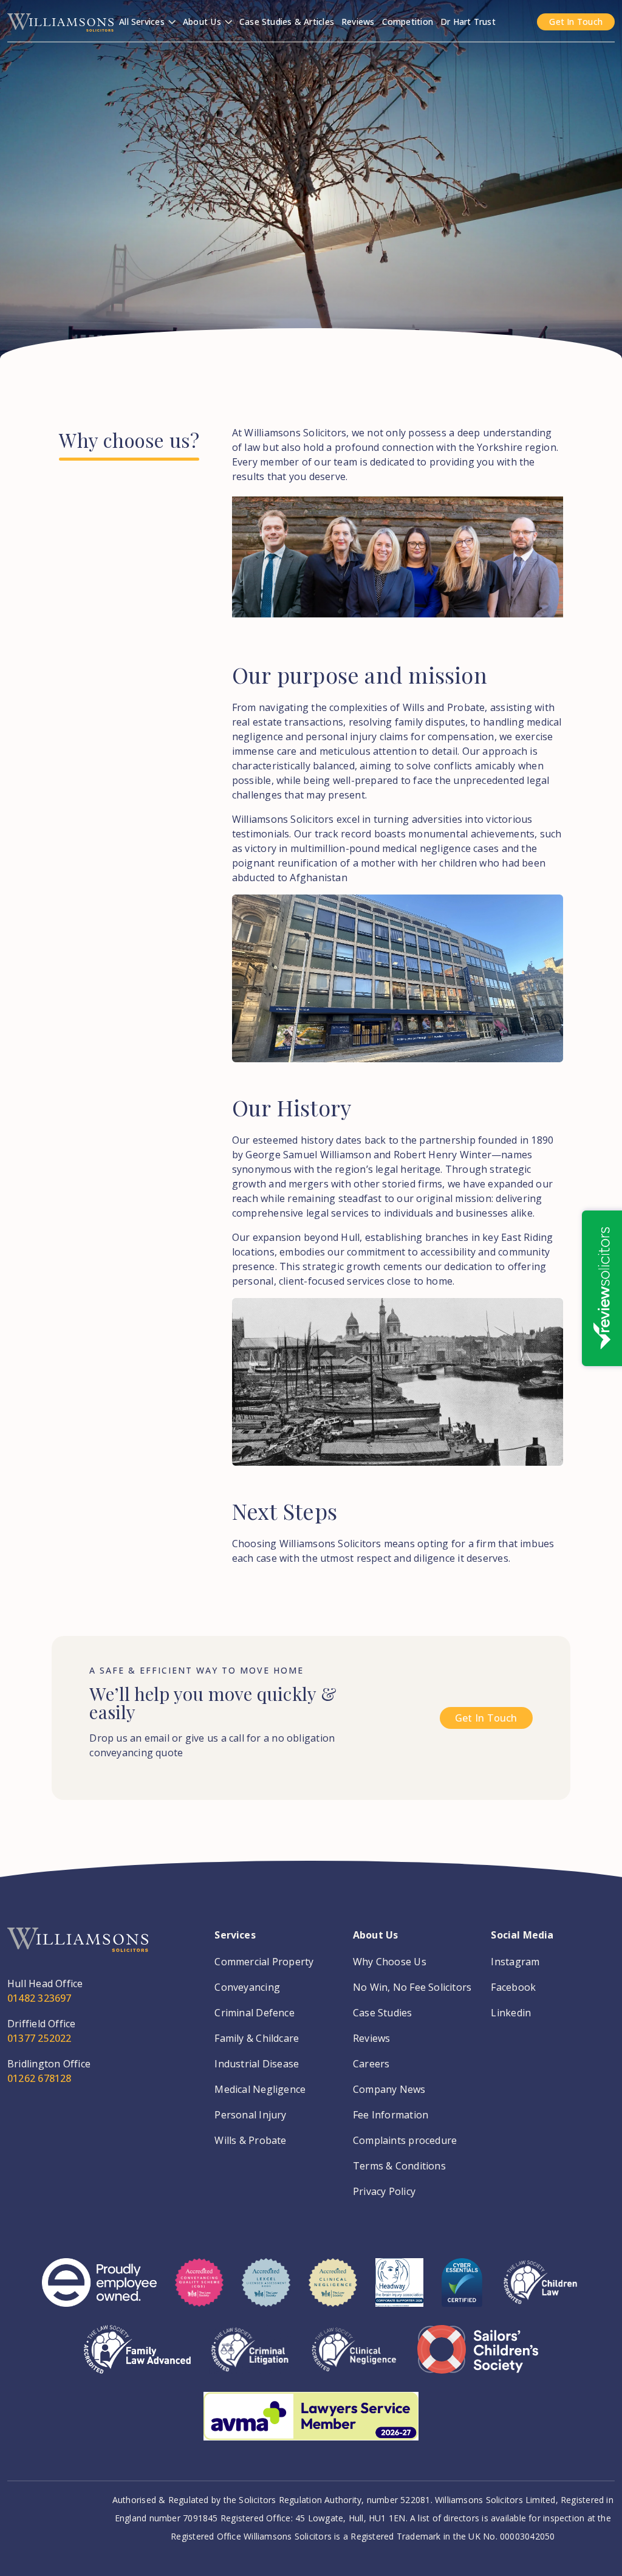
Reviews (358, 22)
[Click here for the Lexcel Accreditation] (266, 2292)
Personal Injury (250, 2115)
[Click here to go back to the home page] (78, 1952)
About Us (203, 22)
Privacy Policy (384, 2191)
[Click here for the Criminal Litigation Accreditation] (250, 2358)
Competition (408, 22)
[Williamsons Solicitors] (60, 21)
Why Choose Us (390, 1962)
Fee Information (391, 2115)
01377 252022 (39, 2038)
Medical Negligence (260, 2089)
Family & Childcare (257, 2038)
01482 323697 (39, 1998)
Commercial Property (264, 1962)
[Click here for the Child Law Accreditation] (540, 2292)
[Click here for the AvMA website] (311, 2425)
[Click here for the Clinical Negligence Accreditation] (354, 2358)
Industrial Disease (257, 2064)
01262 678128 (39, 2078)
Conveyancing (247, 1987)
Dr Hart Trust (468, 22)
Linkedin (511, 2013)
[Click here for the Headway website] (399, 2292)
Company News (389, 2089)
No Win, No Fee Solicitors (412, 1987)
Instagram (515, 1962)
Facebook (513, 1987)
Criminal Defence (255, 2013)
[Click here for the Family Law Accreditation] (138, 2358)
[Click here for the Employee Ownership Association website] (99, 2292)
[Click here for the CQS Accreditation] (199, 2292)
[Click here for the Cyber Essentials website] (462, 2292)
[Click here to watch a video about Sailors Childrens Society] (478, 2358)
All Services (143, 22)
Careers (371, 2064)
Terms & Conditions (399, 2166)
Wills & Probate (250, 2140)
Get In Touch (576, 22)
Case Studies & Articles (287, 22)
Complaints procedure (405, 2140)
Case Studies (383, 2013)
